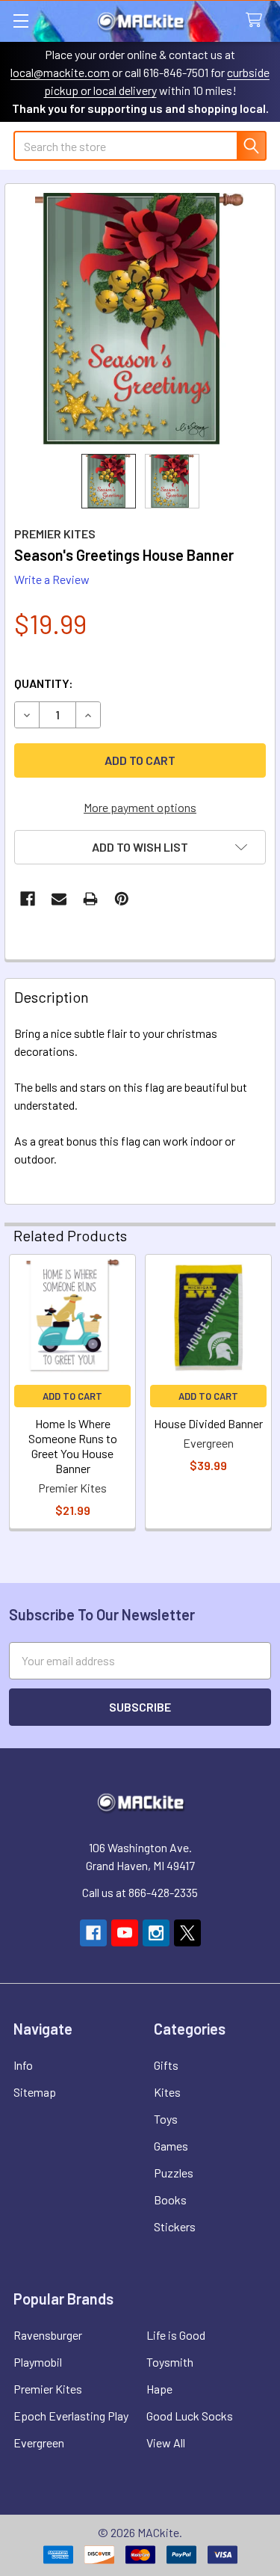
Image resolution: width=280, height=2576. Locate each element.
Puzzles (174, 2173)
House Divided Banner (208, 1423)
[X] (187, 1933)
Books (170, 2200)
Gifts (166, 2065)
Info (23, 2065)
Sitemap (35, 2092)
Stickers (175, 2226)
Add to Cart (72, 1396)
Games (171, 2146)
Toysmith (170, 2362)
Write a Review (52, 579)
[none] (140, 319)
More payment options (140, 807)
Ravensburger (48, 2335)
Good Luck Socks (190, 2416)
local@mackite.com (60, 72)
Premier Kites (48, 2389)
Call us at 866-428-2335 (140, 1892)
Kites (167, 2092)
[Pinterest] (122, 899)
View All (166, 2443)
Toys (166, 2119)
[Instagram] (156, 1933)
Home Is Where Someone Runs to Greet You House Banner (73, 1446)
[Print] (90, 899)
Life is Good (176, 2335)
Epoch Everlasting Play (71, 2416)
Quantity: (44, 683)
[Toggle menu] (21, 21)
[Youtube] (125, 1933)
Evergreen (39, 2443)
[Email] (59, 899)
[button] (140, 847)
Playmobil (38, 2362)
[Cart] (257, 21)
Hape (159, 2389)
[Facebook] (28, 899)
